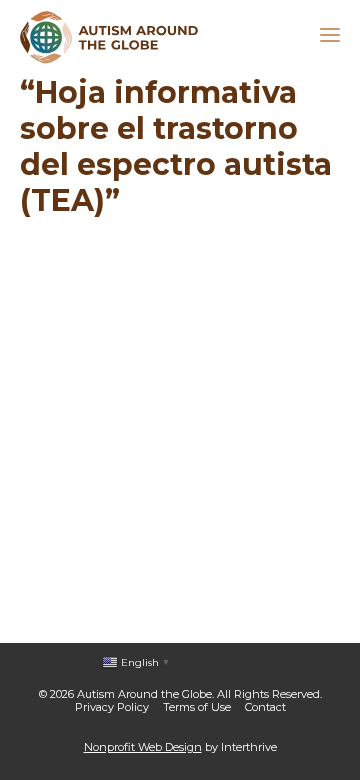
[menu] (330, 38)
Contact (265, 707)
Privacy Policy (112, 707)
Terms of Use (197, 707)
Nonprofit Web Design (143, 747)
